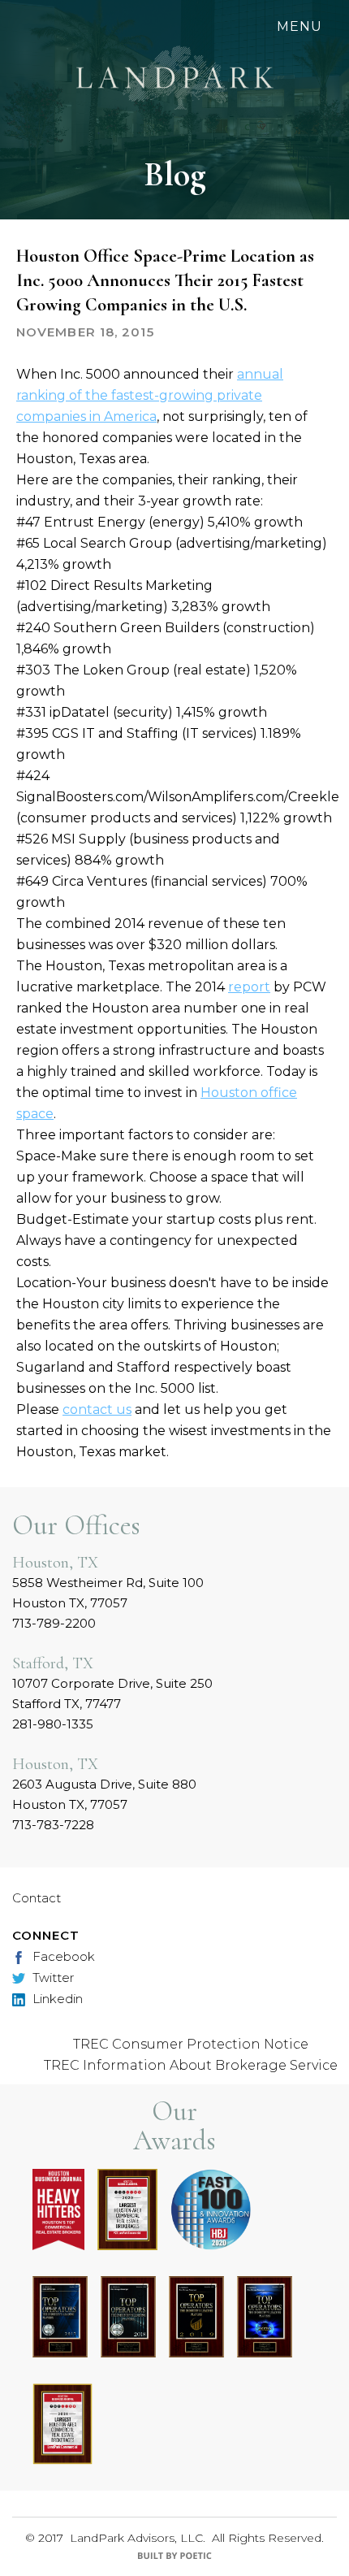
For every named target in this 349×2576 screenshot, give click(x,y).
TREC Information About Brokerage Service (191, 2065)
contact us (97, 1409)
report (249, 987)
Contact (37, 1898)
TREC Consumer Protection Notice (191, 2044)
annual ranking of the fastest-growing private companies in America (150, 395)
